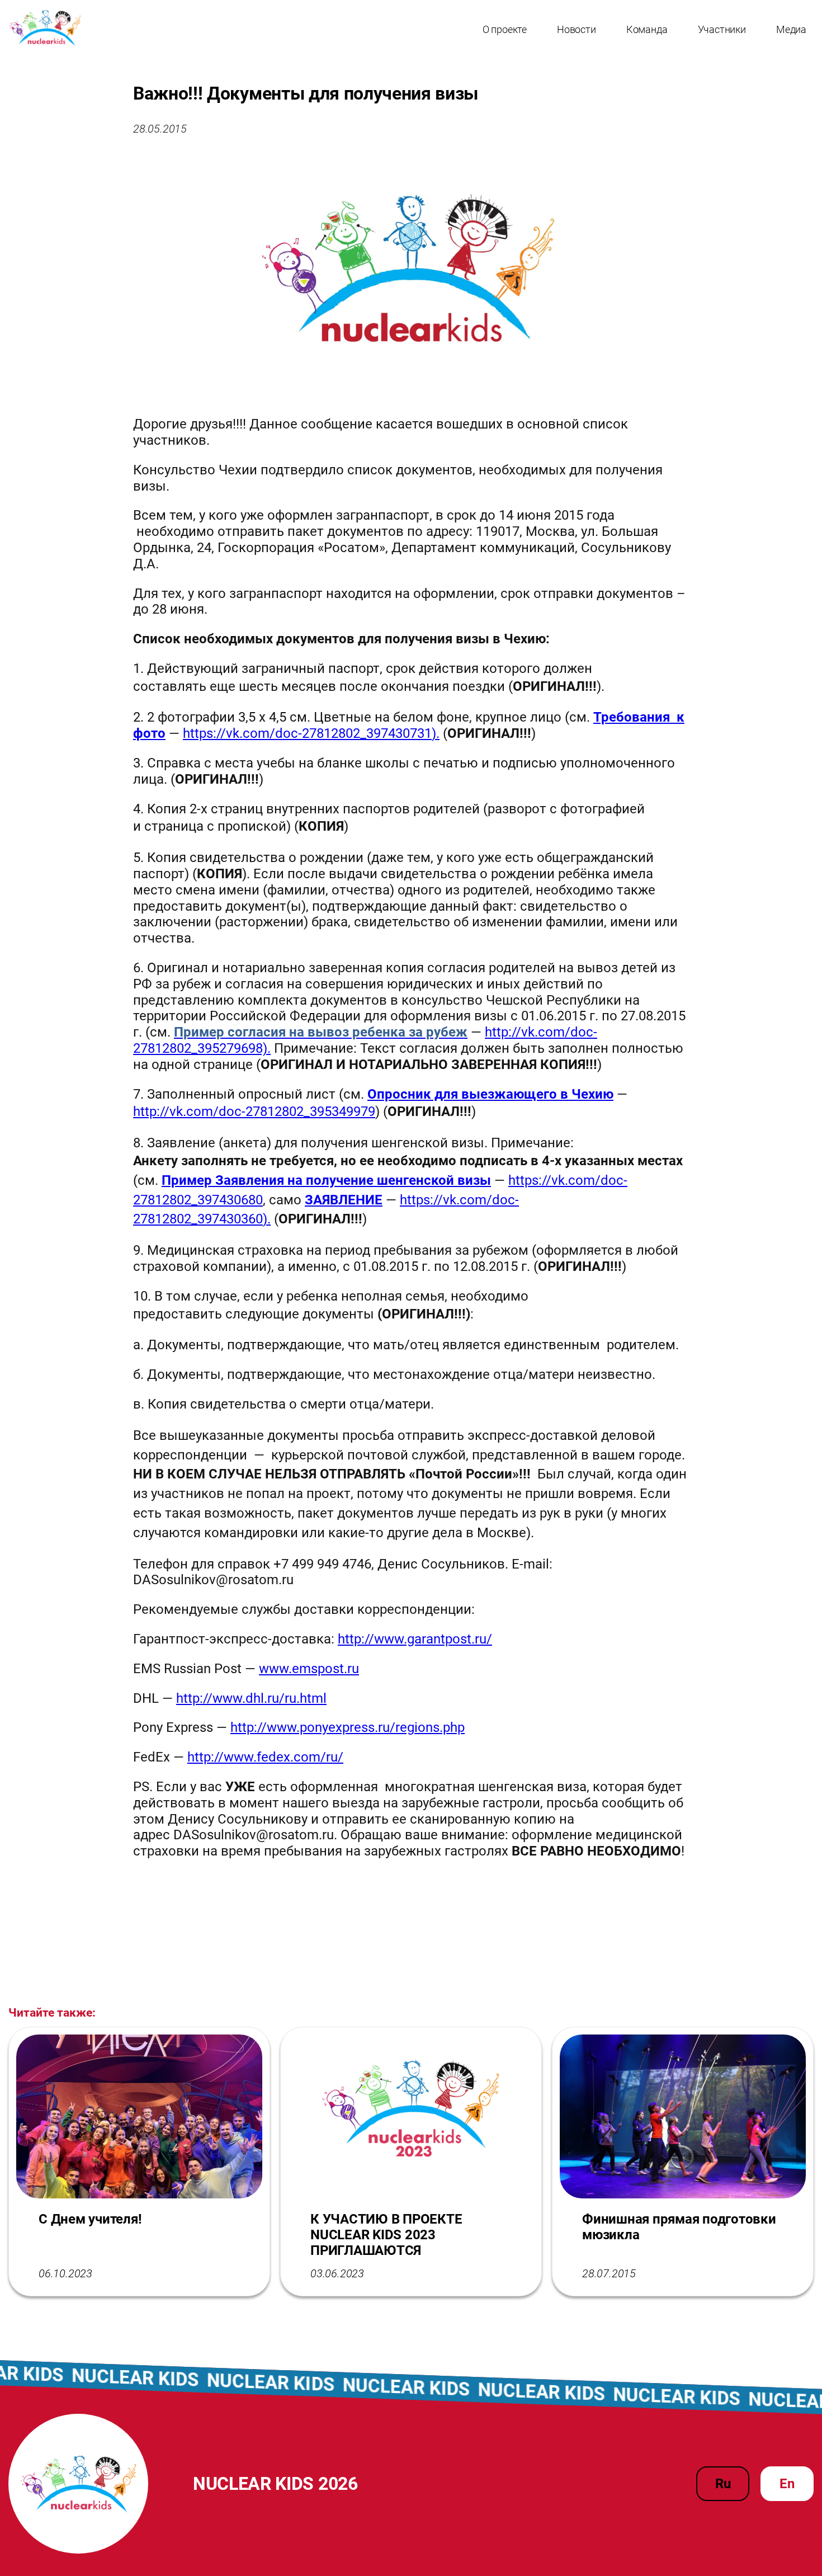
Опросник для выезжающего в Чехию (490, 1094)
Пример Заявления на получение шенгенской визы (326, 1180)
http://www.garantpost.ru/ (415, 1639)
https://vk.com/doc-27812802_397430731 (307, 733)
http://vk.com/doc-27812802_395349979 (254, 1112)
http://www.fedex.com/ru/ (265, 1757)
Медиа (791, 29)
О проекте (505, 29)
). (436, 733)
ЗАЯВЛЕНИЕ (344, 1200)
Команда (647, 29)
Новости (577, 29)
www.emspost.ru (309, 1669)
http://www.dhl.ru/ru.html (251, 1698)
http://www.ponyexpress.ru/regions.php (348, 1727)
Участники (722, 29)
